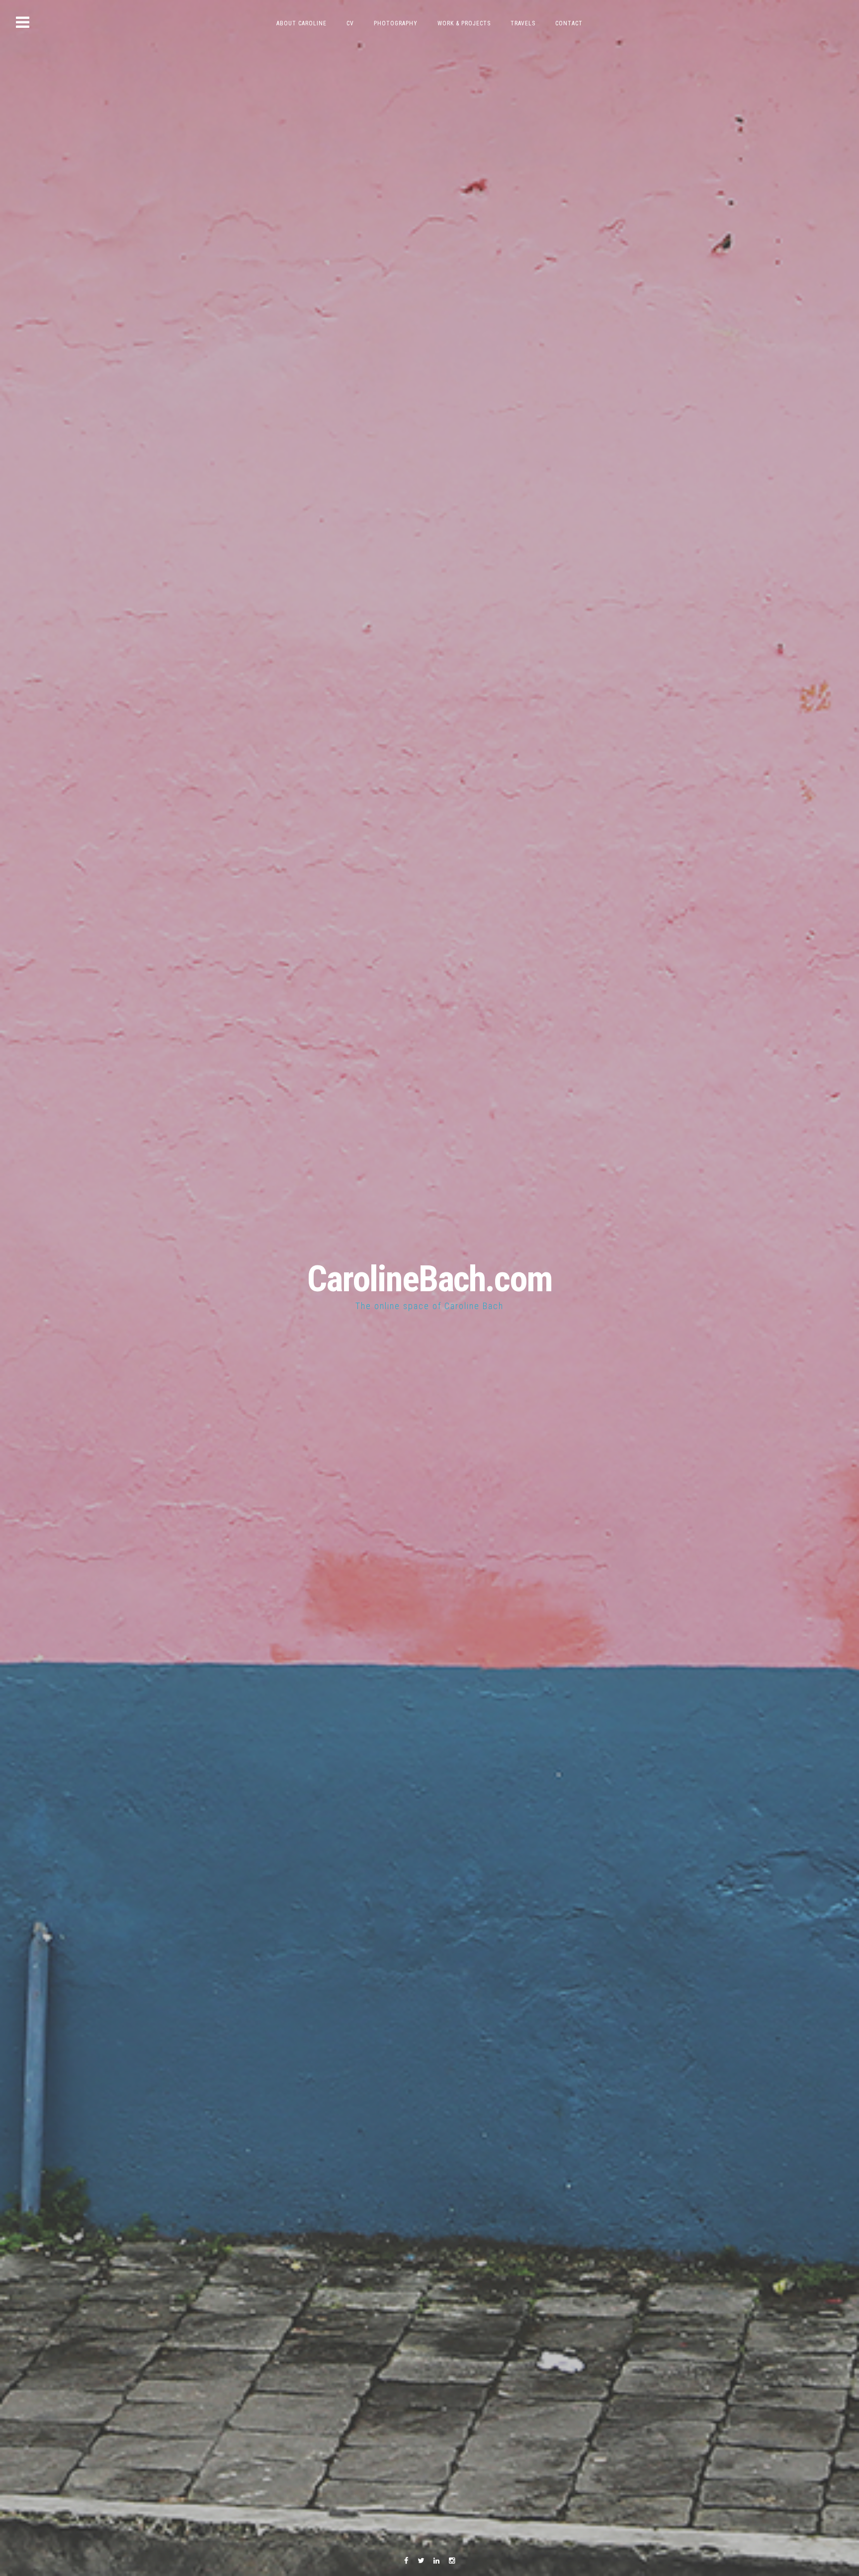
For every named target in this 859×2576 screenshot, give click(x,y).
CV (350, 23)
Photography (396, 23)
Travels (523, 23)
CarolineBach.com (430, 1279)
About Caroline (301, 23)
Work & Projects (464, 23)
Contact (569, 23)
